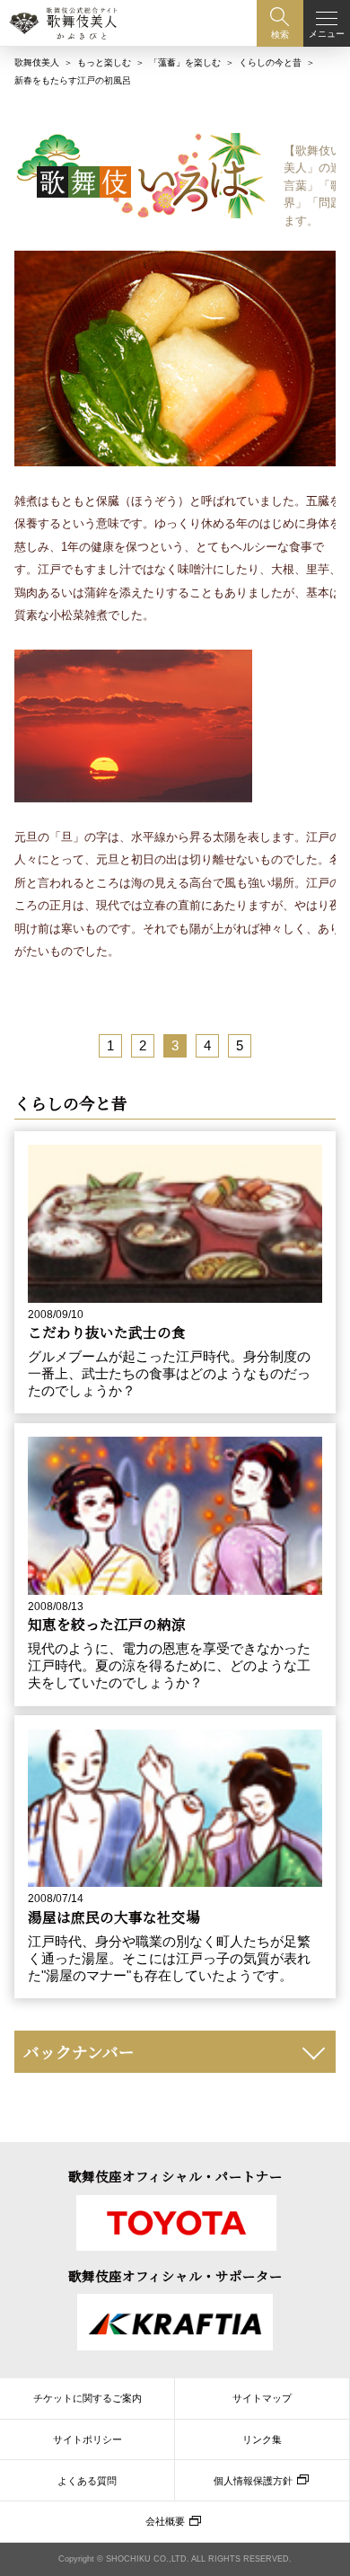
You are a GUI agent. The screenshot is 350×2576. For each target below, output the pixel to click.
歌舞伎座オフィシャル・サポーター (175, 2275)
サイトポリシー (87, 2439)
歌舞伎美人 (37, 62)
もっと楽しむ (104, 62)
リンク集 (262, 2439)
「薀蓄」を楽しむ (185, 62)
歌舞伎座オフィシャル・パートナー (175, 2176)
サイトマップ (262, 2398)
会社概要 (165, 2521)
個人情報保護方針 (253, 2481)
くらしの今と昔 (270, 62)
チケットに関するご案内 (87, 2398)
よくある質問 (87, 2481)
